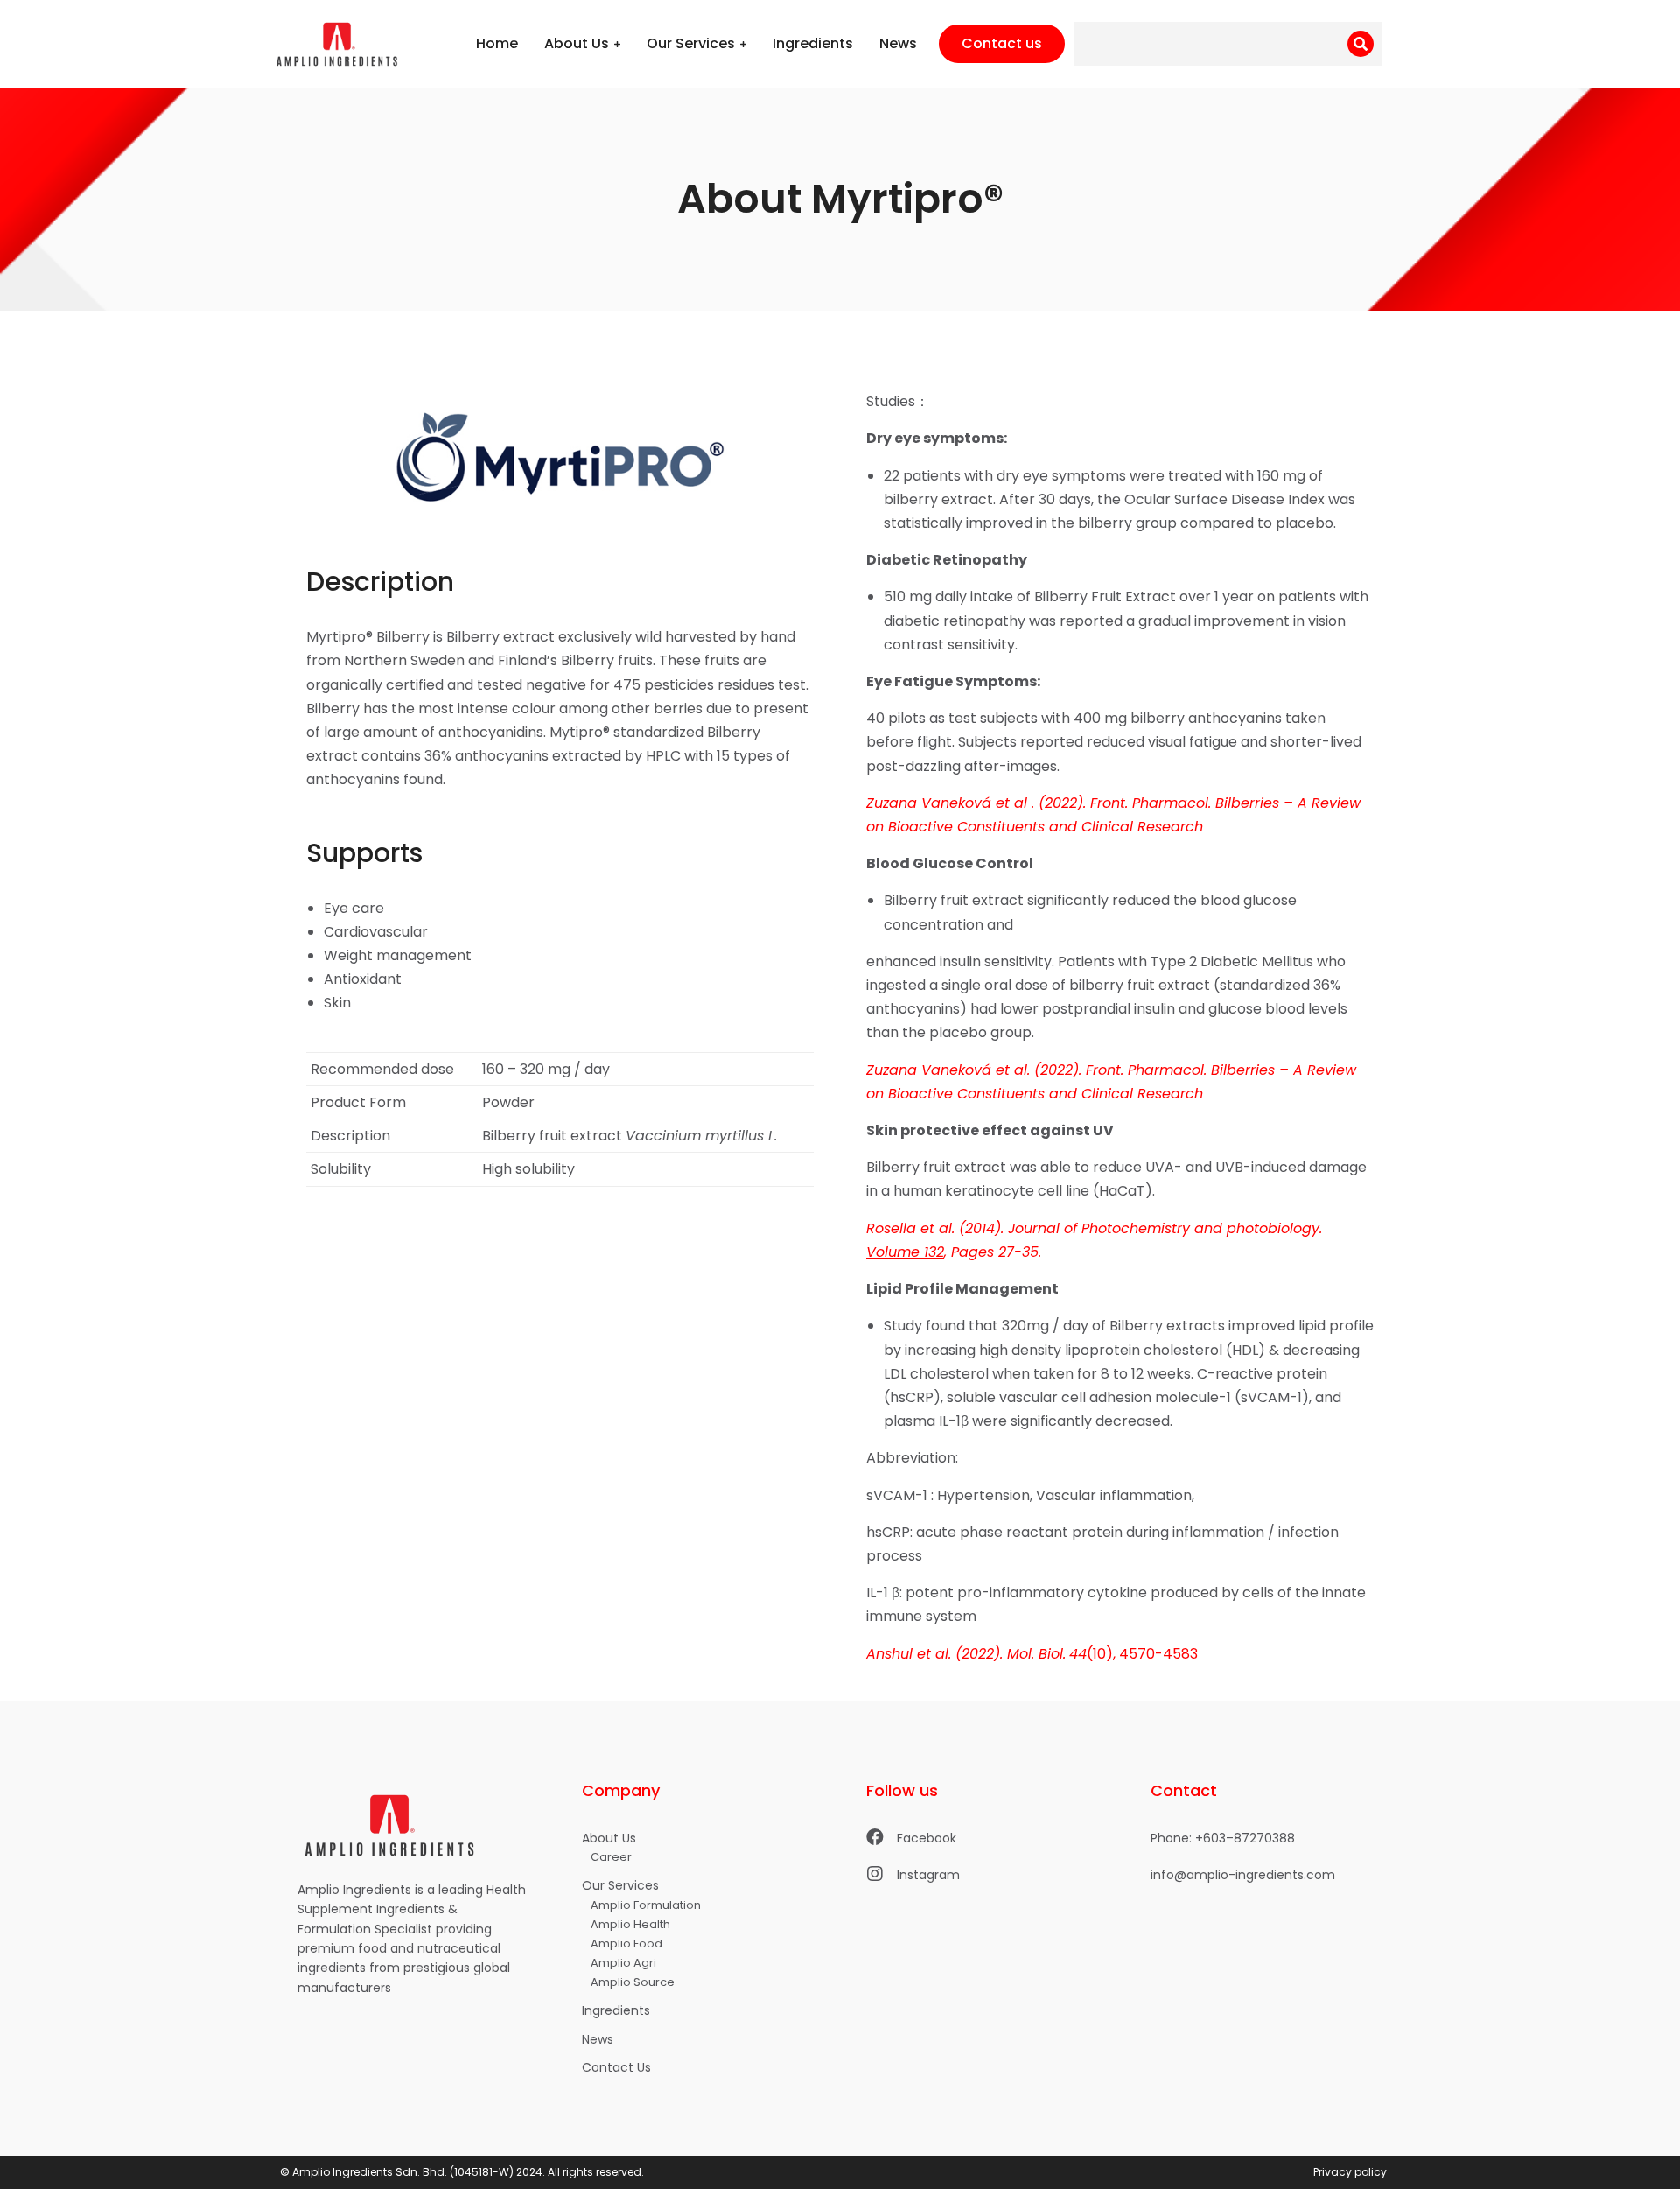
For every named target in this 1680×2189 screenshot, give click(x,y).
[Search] (1361, 44)
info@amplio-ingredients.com (1243, 1875)
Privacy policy (1350, 2172)
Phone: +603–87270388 (1223, 1838)
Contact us (1002, 43)
